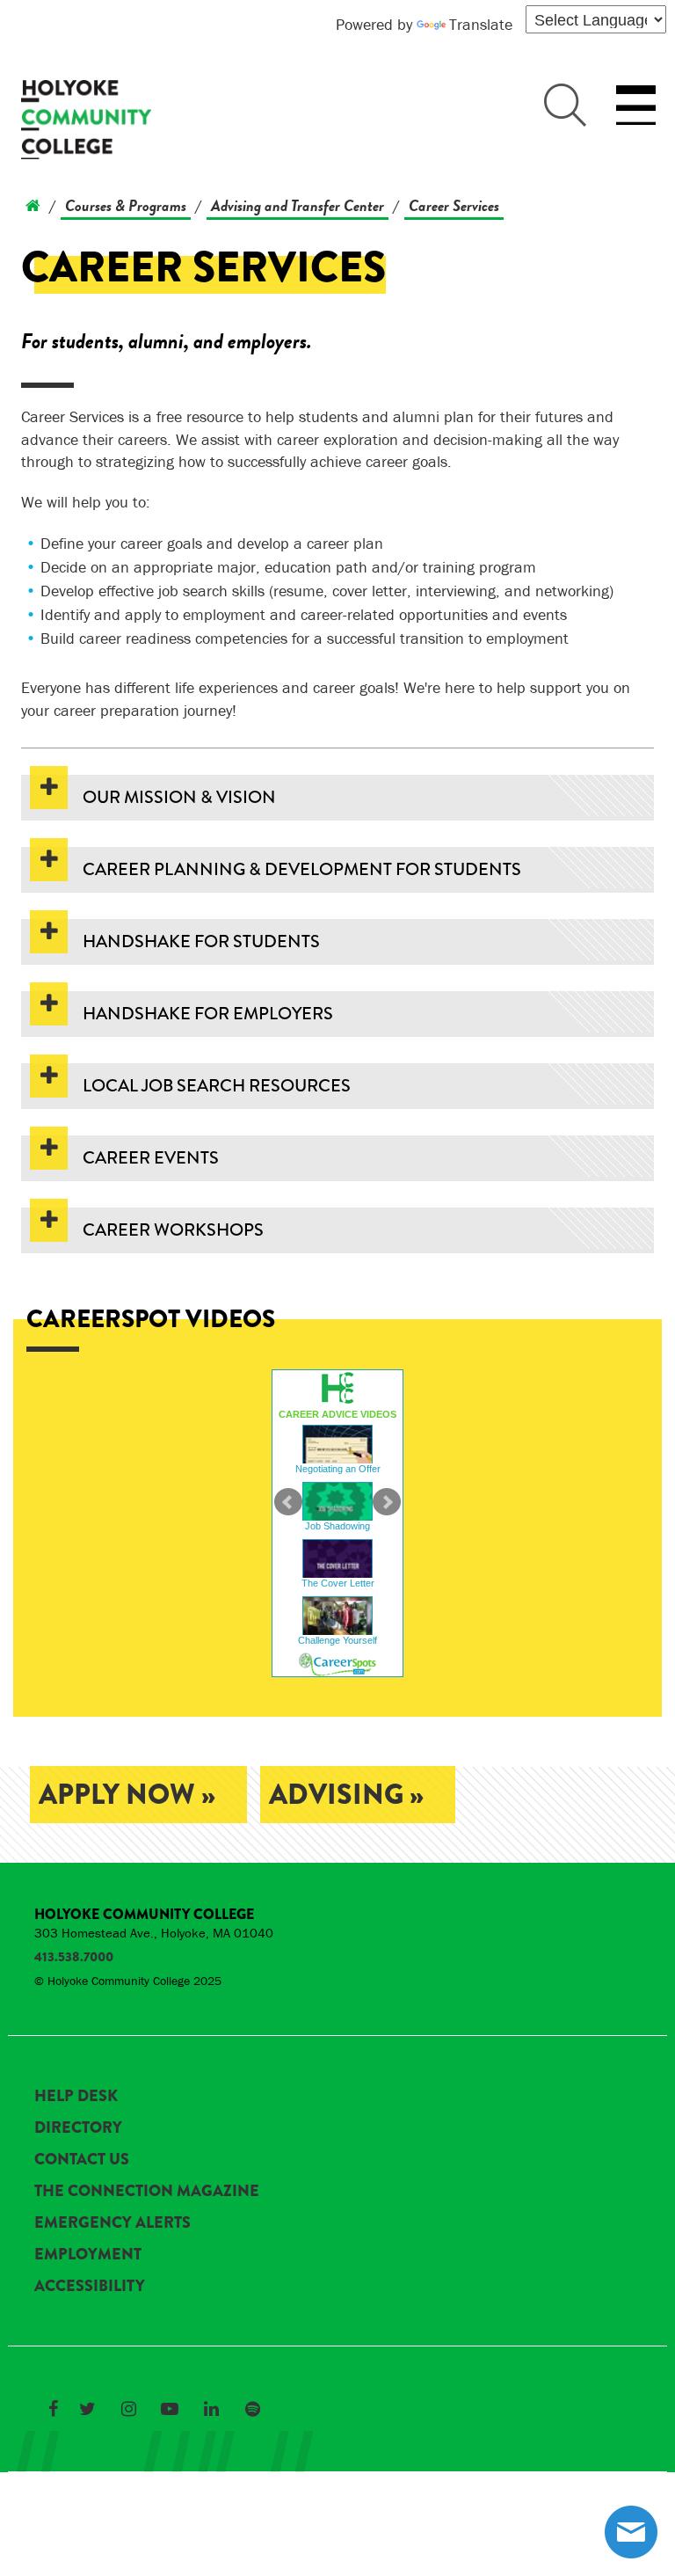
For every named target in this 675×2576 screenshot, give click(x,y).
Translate (481, 24)
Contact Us (82, 2159)
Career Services (454, 205)
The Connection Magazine (147, 2191)
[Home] (33, 205)
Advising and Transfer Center (298, 205)
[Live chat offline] (631, 2532)
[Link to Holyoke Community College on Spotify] (252, 2409)
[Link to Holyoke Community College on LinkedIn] (211, 2409)
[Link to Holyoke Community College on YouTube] (170, 2409)
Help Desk (76, 2096)
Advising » (346, 1795)
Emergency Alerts (112, 2222)
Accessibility (90, 2286)
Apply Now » (127, 1795)
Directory (78, 2127)
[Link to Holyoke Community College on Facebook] (53, 2409)
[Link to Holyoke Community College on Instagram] (128, 2409)
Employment (88, 2254)
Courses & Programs (126, 205)
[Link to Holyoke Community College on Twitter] (87, 2409)
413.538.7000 (74, 1957)
